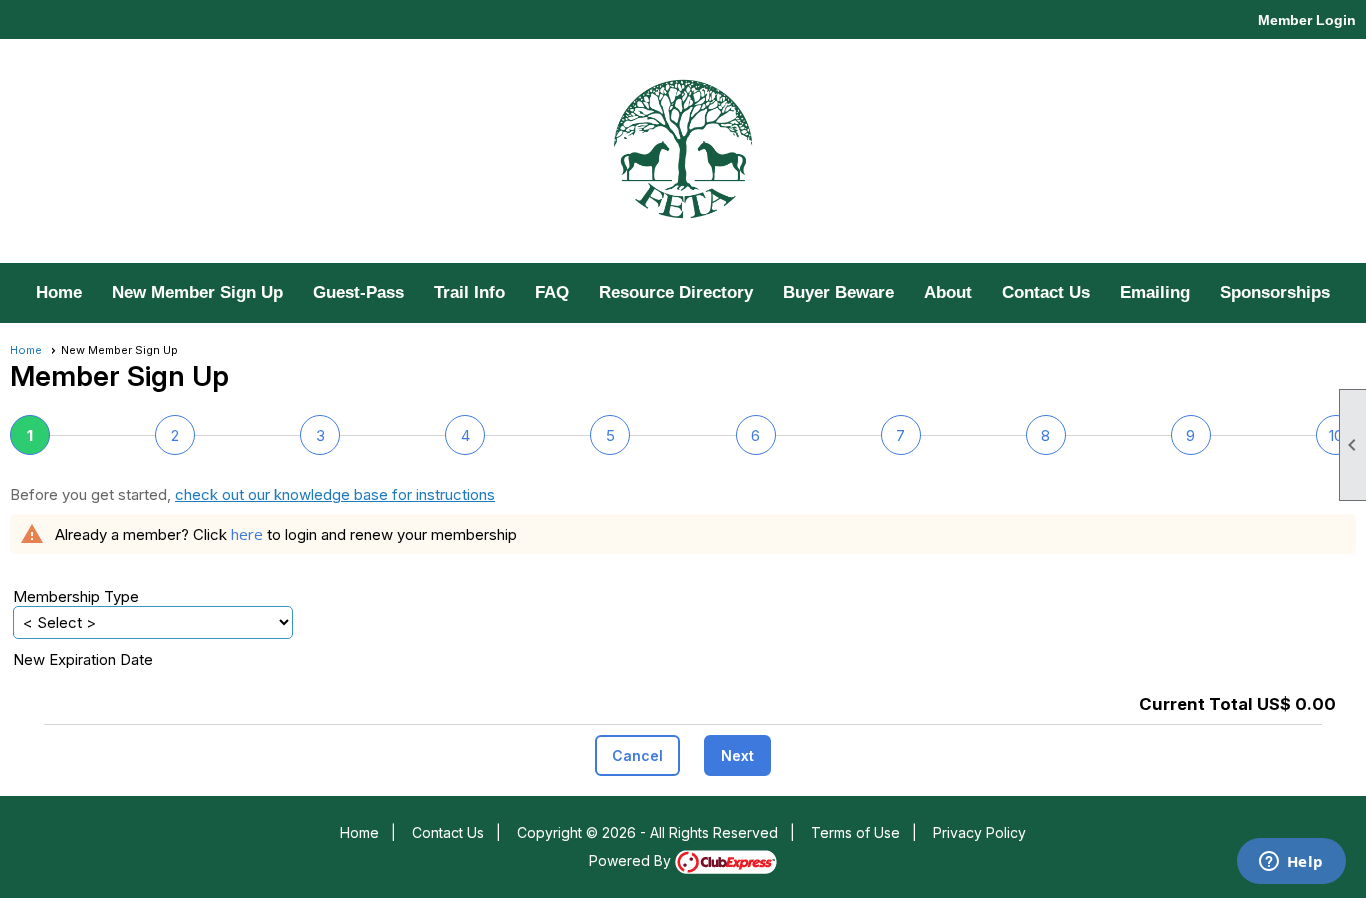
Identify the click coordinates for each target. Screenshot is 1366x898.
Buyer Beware (838, 292)
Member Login (1307, 20)
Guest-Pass (358, 292)
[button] (637, 755)
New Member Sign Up (197, 292)
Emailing (1155, 292)
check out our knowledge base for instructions (335, 494)
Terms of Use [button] (855, 832)
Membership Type (76, 596)
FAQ (552, 292)
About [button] (948, 292)
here (247, 534)
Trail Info (469, 292)
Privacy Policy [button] (979, 832)
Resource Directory (676, 292)
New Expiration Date (83, 659)
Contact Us (1046, 292)
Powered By (632, 860)
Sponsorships (1275, 292)
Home (59, 292)
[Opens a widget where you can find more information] (1291, 863)
